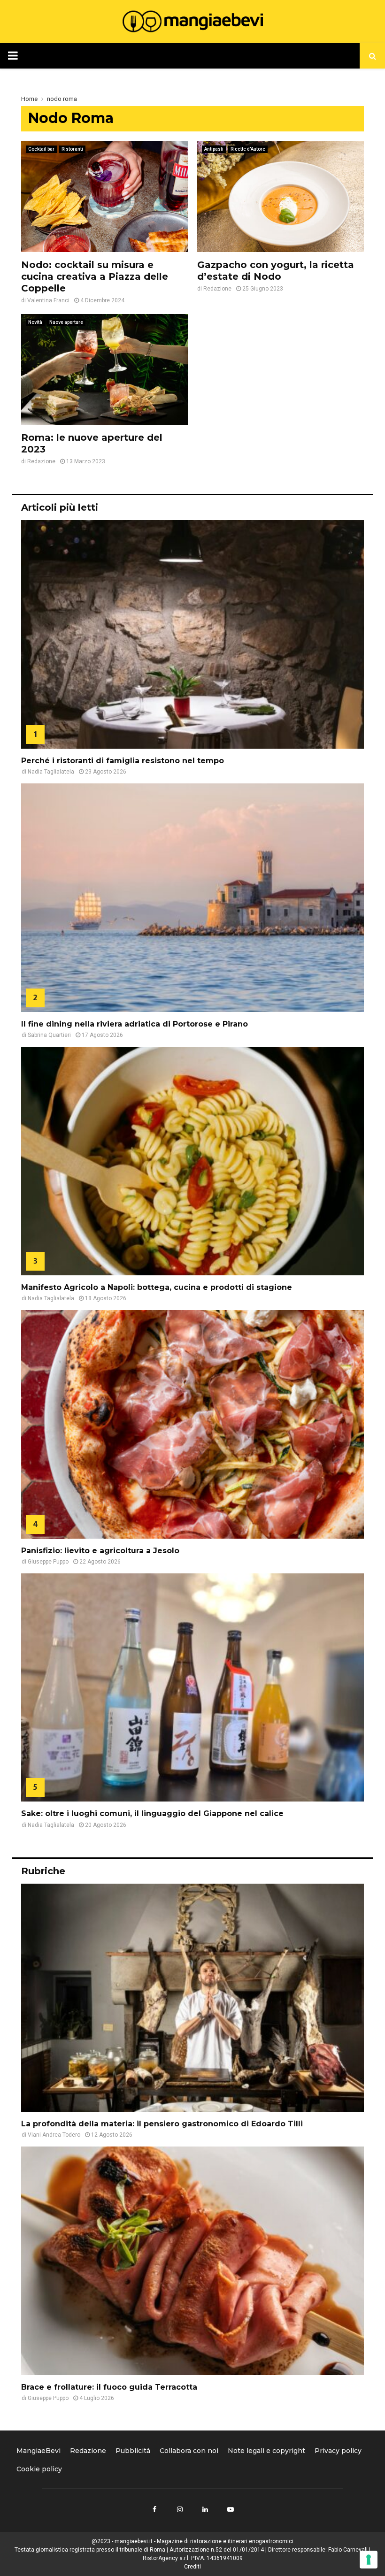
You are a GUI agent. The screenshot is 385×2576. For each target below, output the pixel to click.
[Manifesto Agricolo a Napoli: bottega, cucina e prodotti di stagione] (192, 1161)
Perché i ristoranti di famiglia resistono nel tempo (123, 761)
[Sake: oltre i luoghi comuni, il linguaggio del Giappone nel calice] (192, 1688)
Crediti (192, 2567)
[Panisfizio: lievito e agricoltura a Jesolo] (192, 1424)
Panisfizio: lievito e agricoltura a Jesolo (100, 1551)
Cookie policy (39, 2469)
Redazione (217, 289)
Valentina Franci (48, 300)
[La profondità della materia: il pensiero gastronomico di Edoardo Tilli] (192, 1998)
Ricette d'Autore (248, 149)
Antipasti (214, 149)
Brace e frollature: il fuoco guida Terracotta (109, 2387)
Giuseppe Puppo (48, 1562)
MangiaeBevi (38, 2451)
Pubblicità (133, 2451)
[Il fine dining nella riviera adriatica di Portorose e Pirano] (192, 898)
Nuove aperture (66, 322)
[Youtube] (231, 2509)
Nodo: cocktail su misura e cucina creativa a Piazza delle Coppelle (95, 276)
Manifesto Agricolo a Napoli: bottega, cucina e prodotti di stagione (157, 1287)
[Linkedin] (205, 2509)
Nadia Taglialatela (51, 772)
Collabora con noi (189, 2451)
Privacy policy (338, 2451)
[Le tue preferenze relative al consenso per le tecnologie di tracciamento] (369, 2560)
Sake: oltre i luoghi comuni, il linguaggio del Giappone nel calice (152, 1813)
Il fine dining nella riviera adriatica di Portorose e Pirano (136, 1024)
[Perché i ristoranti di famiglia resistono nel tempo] (192, 634)
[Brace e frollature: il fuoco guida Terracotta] (192, 2261)
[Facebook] (154, 2509)
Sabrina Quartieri (49, 1035)
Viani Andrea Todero (54, 2135)
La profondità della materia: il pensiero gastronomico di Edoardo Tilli (162, 2124)
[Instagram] (180, 2509)
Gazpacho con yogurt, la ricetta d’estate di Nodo (276, 271)
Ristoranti (72, 149)
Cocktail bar (41, 149)
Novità (35, 322)
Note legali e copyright (266, 2451)
